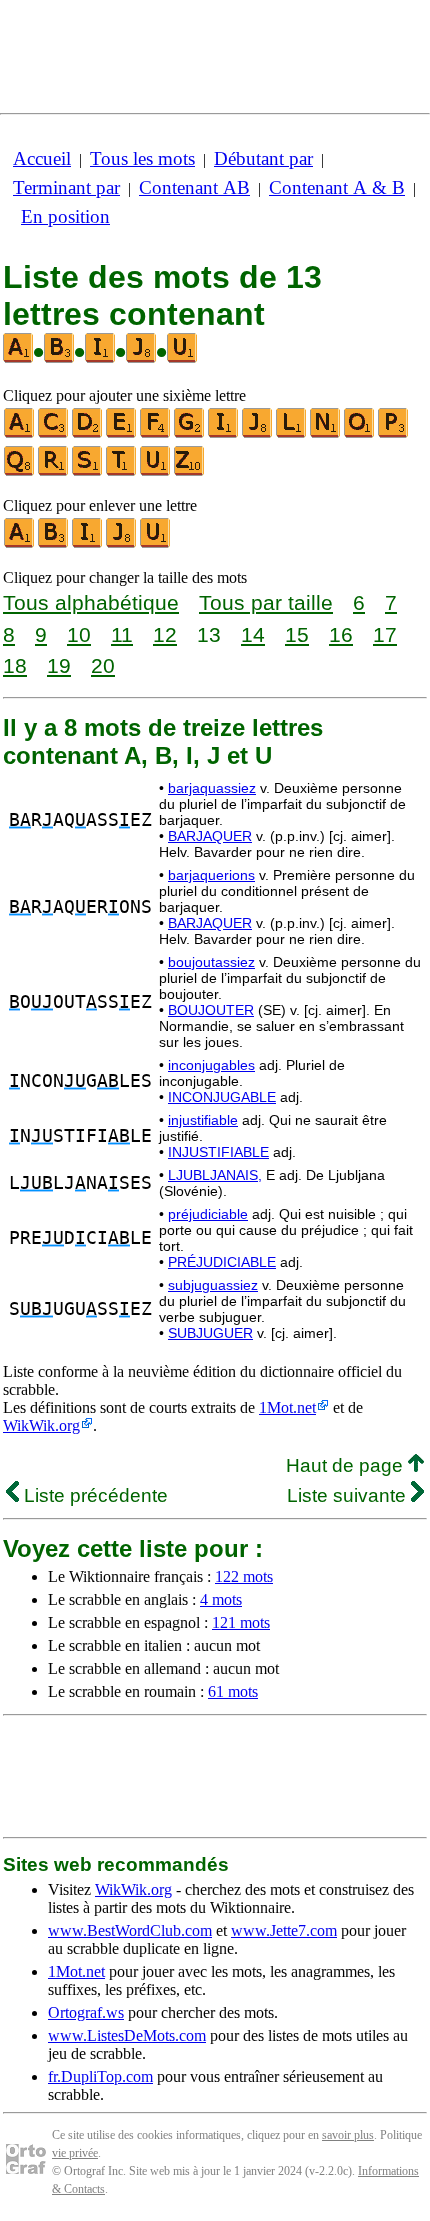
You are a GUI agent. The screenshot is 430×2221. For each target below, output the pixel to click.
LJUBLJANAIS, (215, 1175)
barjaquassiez (212, 788)
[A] (20, 433)
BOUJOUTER (211, 1010)
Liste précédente (93, 1495)
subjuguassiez (213, 1285)
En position (65, 216)
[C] (54, 433)
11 (122, 634)
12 (165, 634)
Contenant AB (194, 187)
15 (297, 634)
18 (15, 665)
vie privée (75, 2153)
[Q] (20, 471)
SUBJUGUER (210, 1333)
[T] (122, 471)
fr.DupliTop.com (100, 2076)
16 (341, 634)
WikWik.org (41, 1425)
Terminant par (66, 187)
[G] (190, 433)
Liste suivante (349, 1495)
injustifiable (203, 1120)
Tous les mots (142, 158)
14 (253, 634)
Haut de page (347, 1465)
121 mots (241, 1622)
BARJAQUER (210, 836)
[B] (54, 543)
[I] (224, 433)
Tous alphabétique (91, 602)
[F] (156, 433)
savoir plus (348, 2135)
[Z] (190, 471)
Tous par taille (266, 602)
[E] (122, 433)
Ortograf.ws (86, 2012)
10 (79, 634)
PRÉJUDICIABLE (222, 1262)
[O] (360, 433)
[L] (292, 433)
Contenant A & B (337, 187)
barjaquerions (211, 875)
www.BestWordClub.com (130, 1930)
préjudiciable (208, 1214)
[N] (326, 433)
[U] (156, 471)
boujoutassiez (211, 962)
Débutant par (263, 158)
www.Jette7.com (284, 1930)
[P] (394, 433)
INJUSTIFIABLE (218, 1152)
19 (59, 665)
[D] (88, 433)
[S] (88, 471)
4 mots (221, 1599)
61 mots (233, 1691)
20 (103, 665)
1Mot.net (287, 1407)
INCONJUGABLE (222, 1097)
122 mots (244, 1576)
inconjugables (211, 1065)
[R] (54, 471)
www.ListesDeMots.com (127, 2035)
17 (385, 634)
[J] (258, 433)
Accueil (42, 158)
